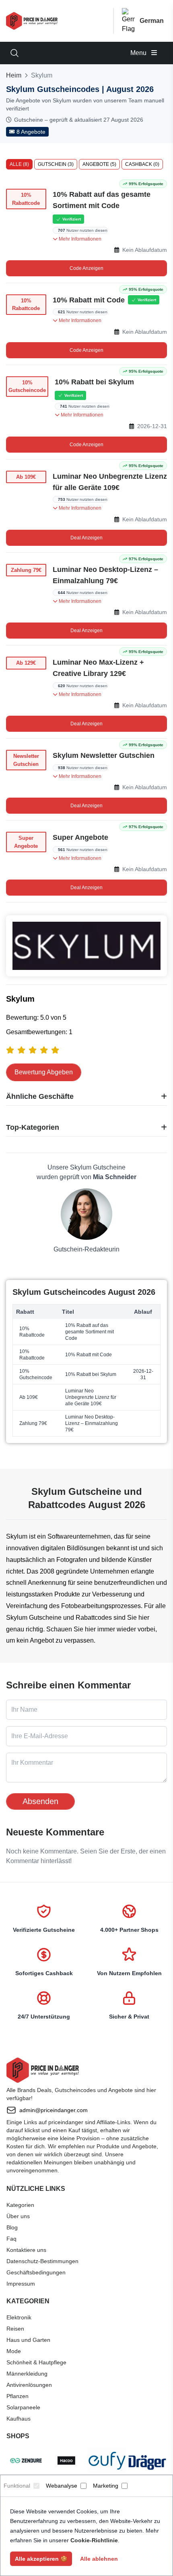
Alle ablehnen (99, 2559)
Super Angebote (80, 837)
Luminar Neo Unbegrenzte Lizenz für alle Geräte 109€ (110, 482)
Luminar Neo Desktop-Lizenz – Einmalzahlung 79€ (105, 575)
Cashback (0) (142, 164)
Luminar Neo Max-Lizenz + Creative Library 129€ (98, 668)
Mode (14, 2351)
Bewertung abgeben (44, 1072)
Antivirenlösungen (29, 2385)
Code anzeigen (86, 268)
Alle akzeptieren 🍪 (41, 2559)
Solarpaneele (23, 2407)
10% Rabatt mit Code (89, 300)
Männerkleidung (27, 2374)
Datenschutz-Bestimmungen (42, 2261)
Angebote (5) (99, 164)
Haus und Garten (28, 2340)
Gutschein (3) (56, 164)
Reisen (15, 2329)
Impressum (21, 2284)
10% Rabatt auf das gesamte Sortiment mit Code (102, 200)
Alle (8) (19, 164)
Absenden (40, 1801)
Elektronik (19, 2317)
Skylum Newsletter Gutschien (104, 755)
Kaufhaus (19, 2419)
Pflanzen (18, 2396)
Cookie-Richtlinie (94, 2540)
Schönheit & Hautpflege (36, 2362)
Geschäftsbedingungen (36, 2272)
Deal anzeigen (86, 538)
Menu (139, 53)
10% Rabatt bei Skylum (94, 382)
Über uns (18, 2216)
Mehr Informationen (79, 239)
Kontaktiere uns (26, 2250)
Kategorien (20, 2205)
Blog (12, 2227)
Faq (11, 2239)
